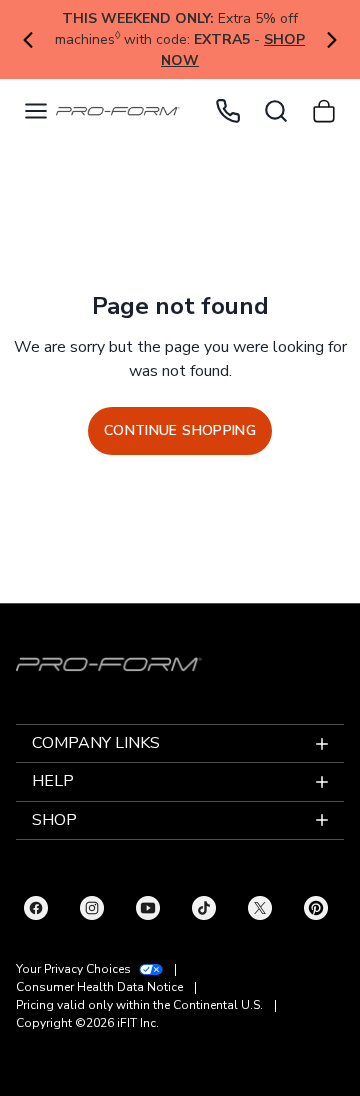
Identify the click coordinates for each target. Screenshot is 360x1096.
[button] (36, 111)
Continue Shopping (180, 430)
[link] (118, 111)
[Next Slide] (331, 40)
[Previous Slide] (28, 40)
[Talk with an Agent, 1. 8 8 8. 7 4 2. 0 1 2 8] (228, 111)
